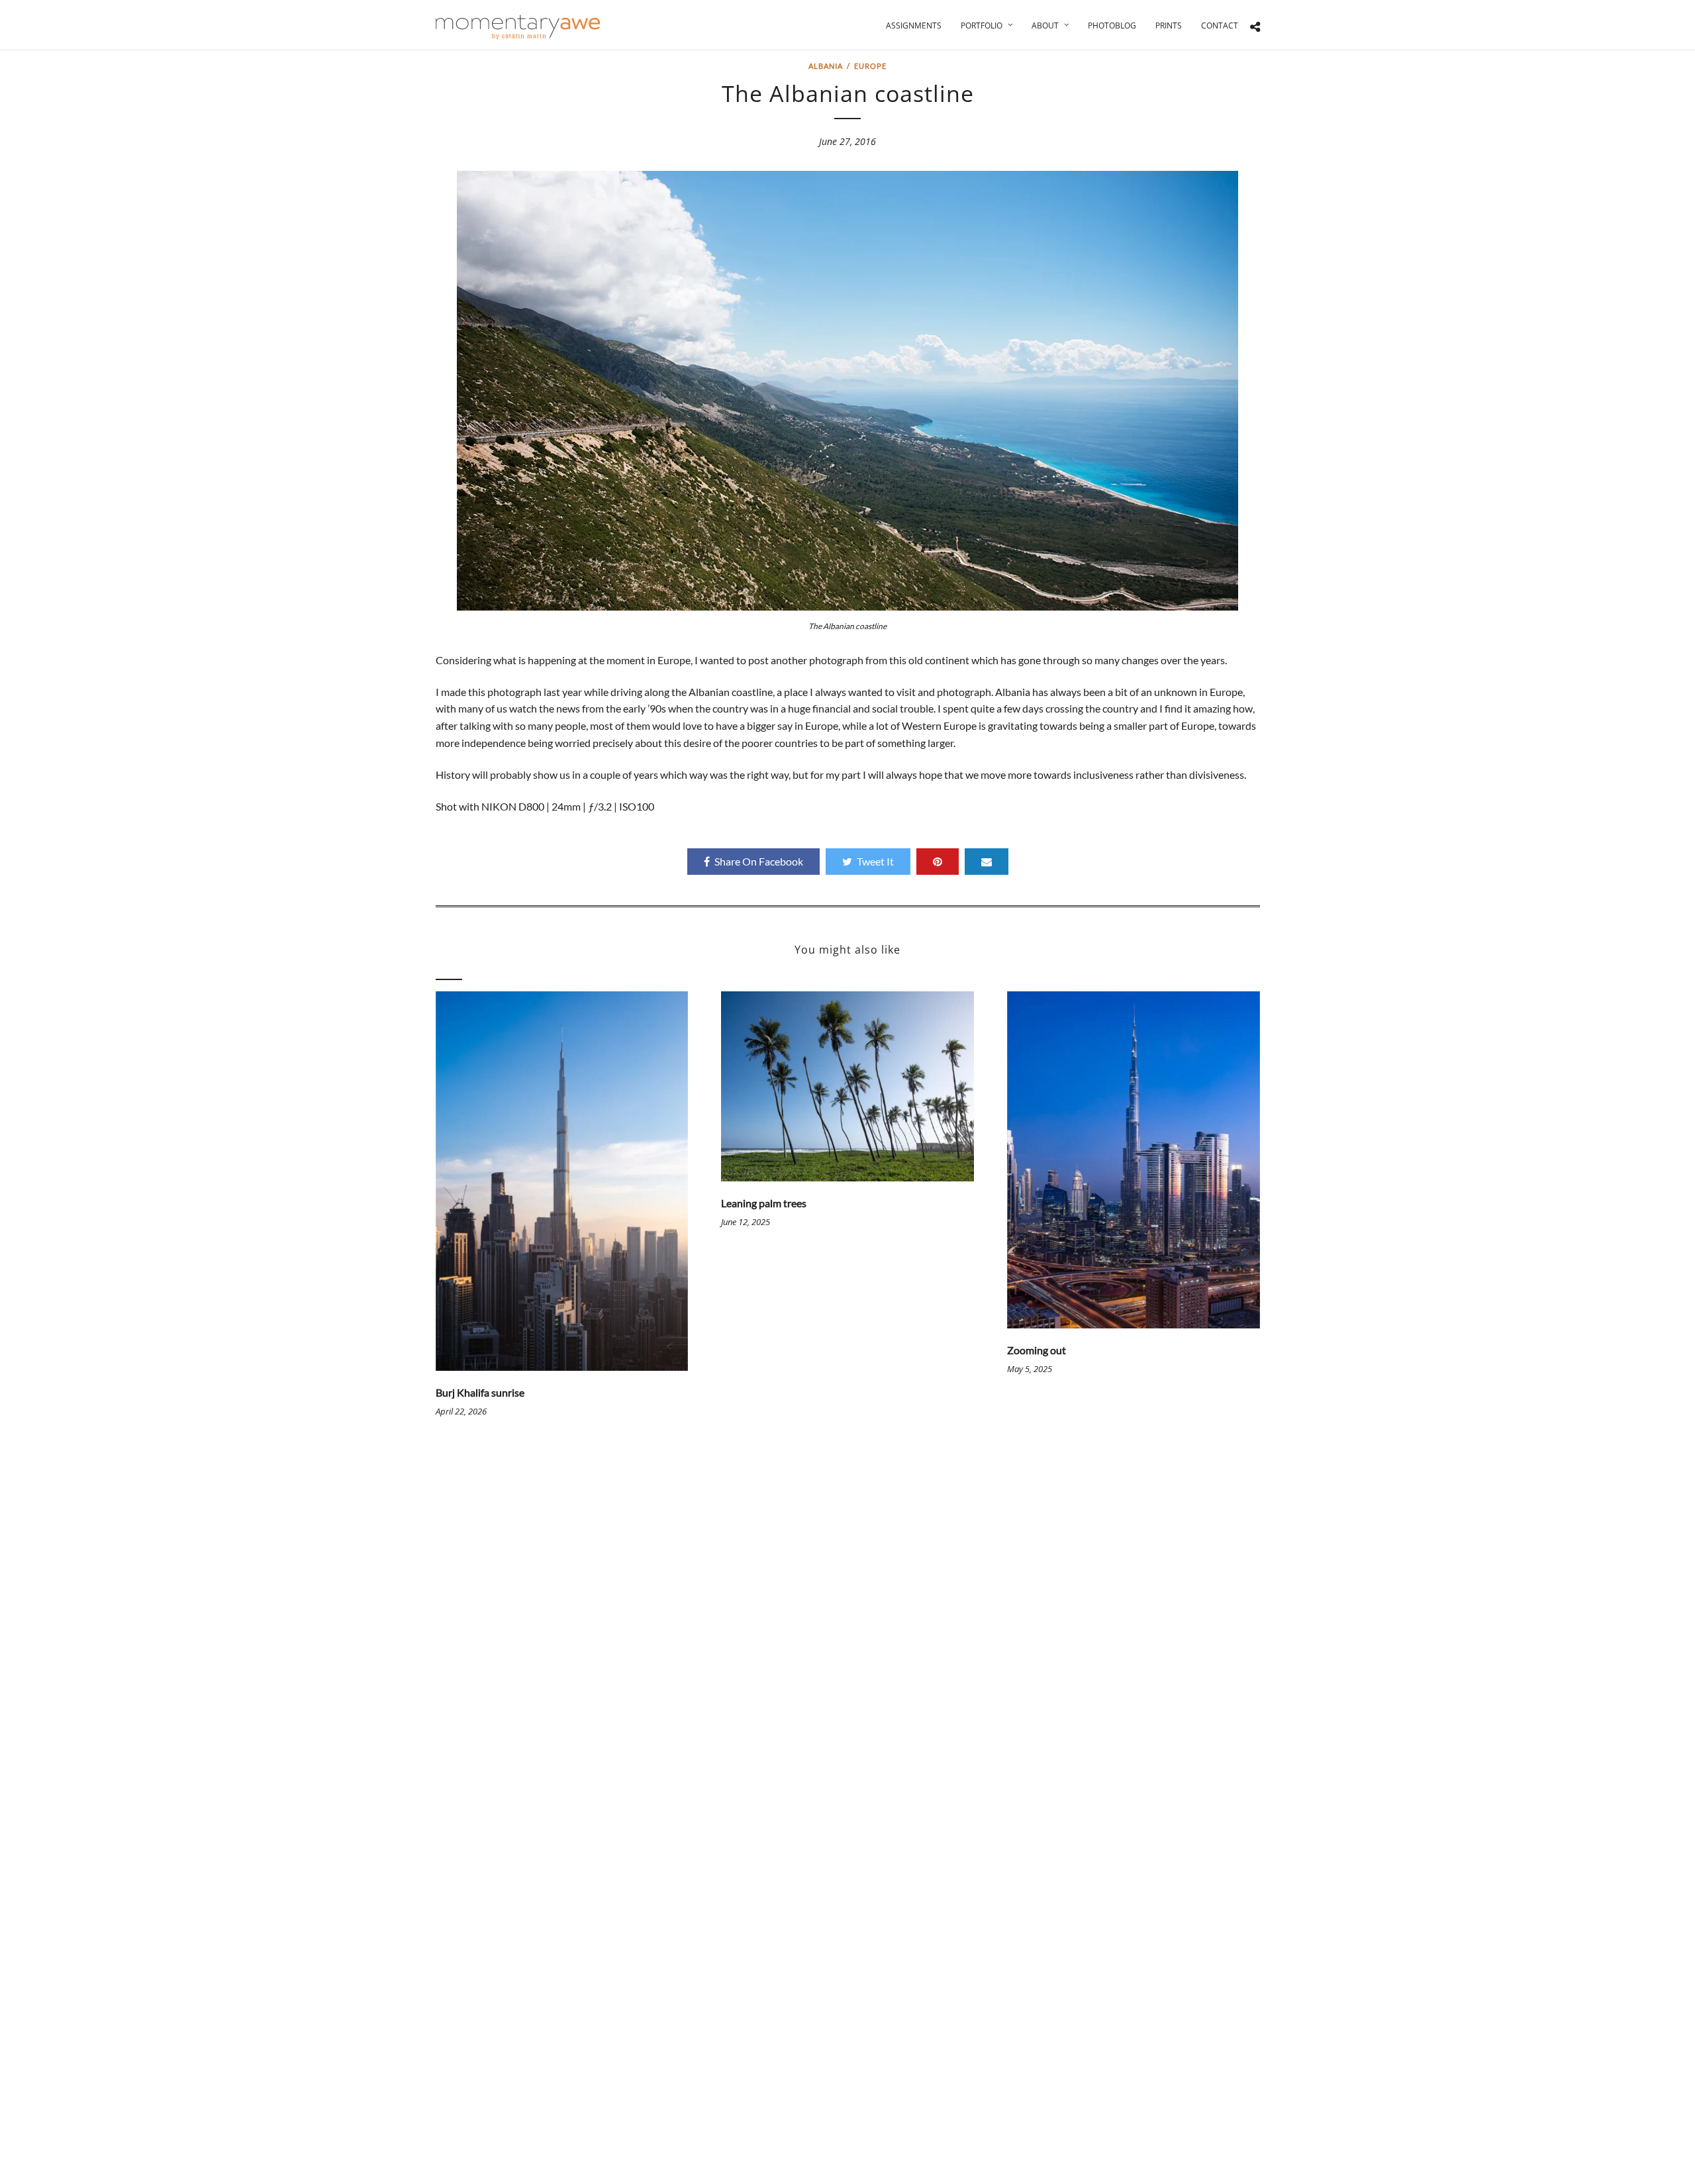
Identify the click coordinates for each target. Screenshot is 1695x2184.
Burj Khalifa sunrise (480, 1392)
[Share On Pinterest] (938, 862)
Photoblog (1112, 25)
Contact (1220, 25)
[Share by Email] (987, 862)
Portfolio (982, 25)
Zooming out (1037, 1350)
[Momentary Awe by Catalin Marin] (518, 27)
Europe (870, 66)
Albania (826, 66)
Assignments (914, 25)
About (1045, 25)
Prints (1169, 25)
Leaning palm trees (764, 1203)
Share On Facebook (759, 861)
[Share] (1255, 27)
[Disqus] (848, 1636)
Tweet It (875, 861)
